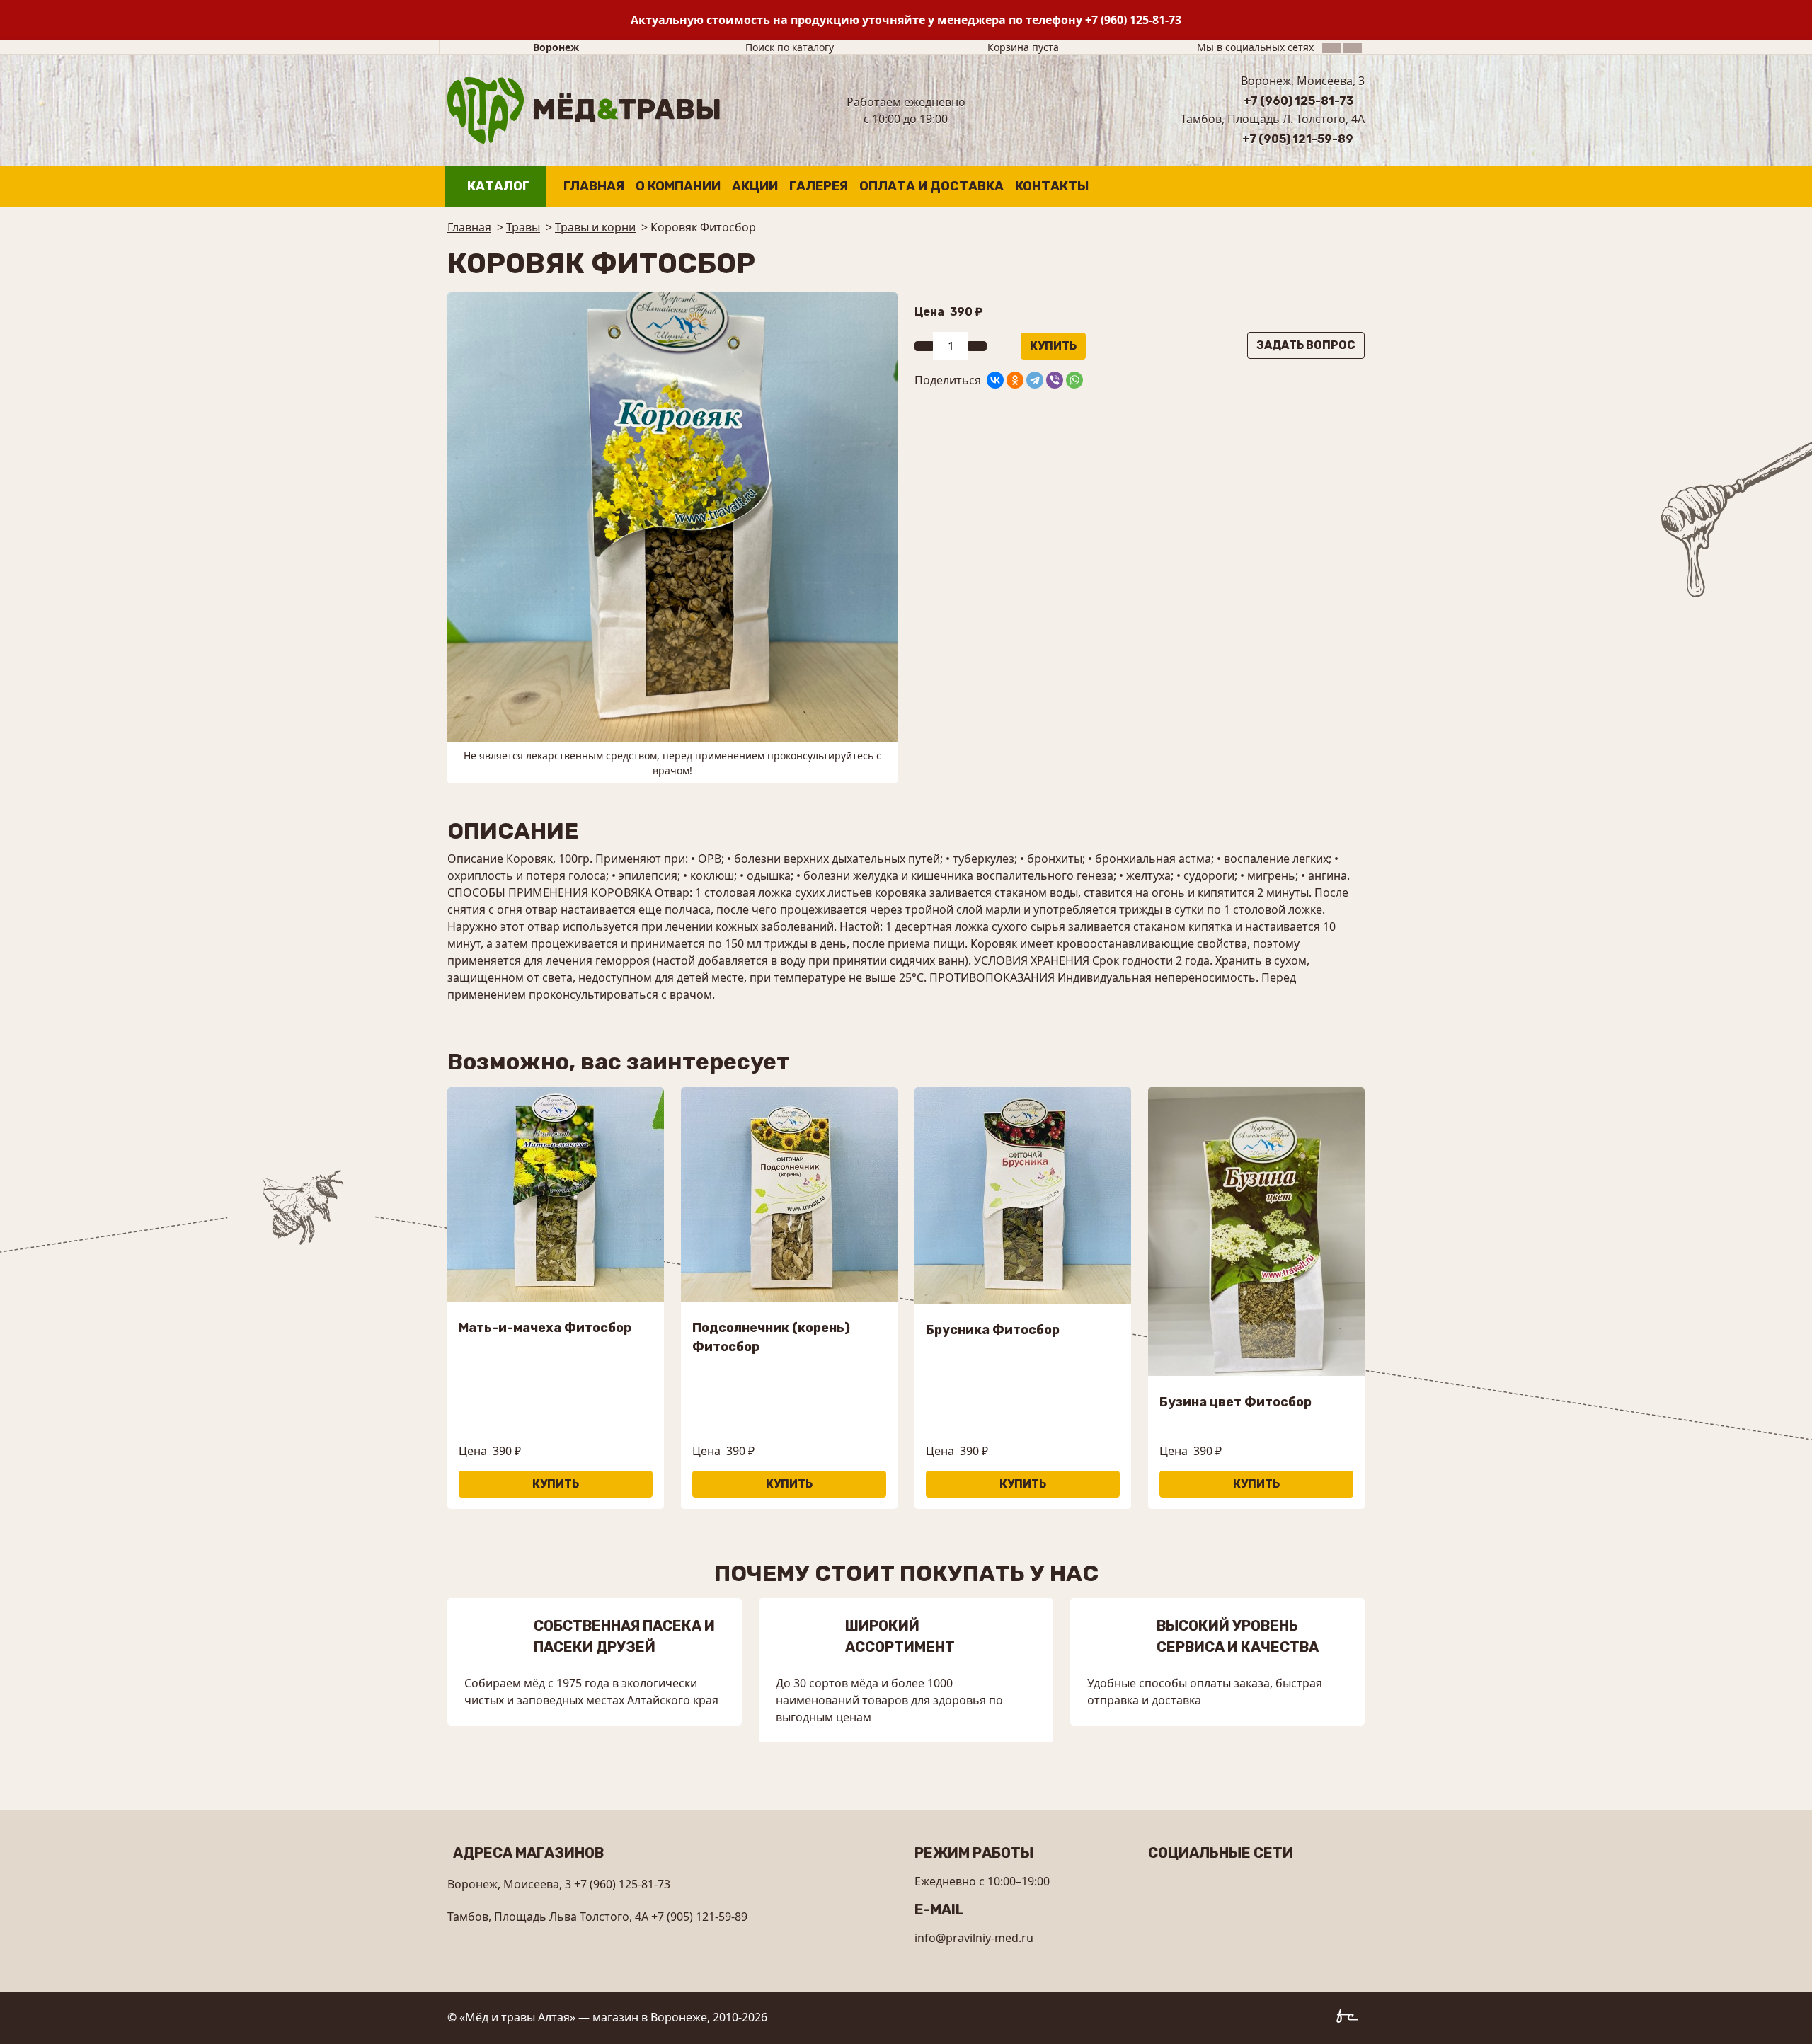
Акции (755, 186)
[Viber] (1055, 380)
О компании (678, 186)
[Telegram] (1035, 380)
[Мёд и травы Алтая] (584, 109)
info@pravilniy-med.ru (974, 1938)
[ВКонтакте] (995, 380)
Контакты (1052, 186)
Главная (594, 186)
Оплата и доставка (931, 186)
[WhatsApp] (1074, 380)
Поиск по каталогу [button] (790, 47)
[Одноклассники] (1015, 380)
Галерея (819, 186)
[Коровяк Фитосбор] (672, 516)
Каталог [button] (498, 186)
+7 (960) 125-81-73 (1133, 20)
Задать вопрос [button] (1306, 345)
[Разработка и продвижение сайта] (1351, 2019)
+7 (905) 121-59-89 (1298, 139)
